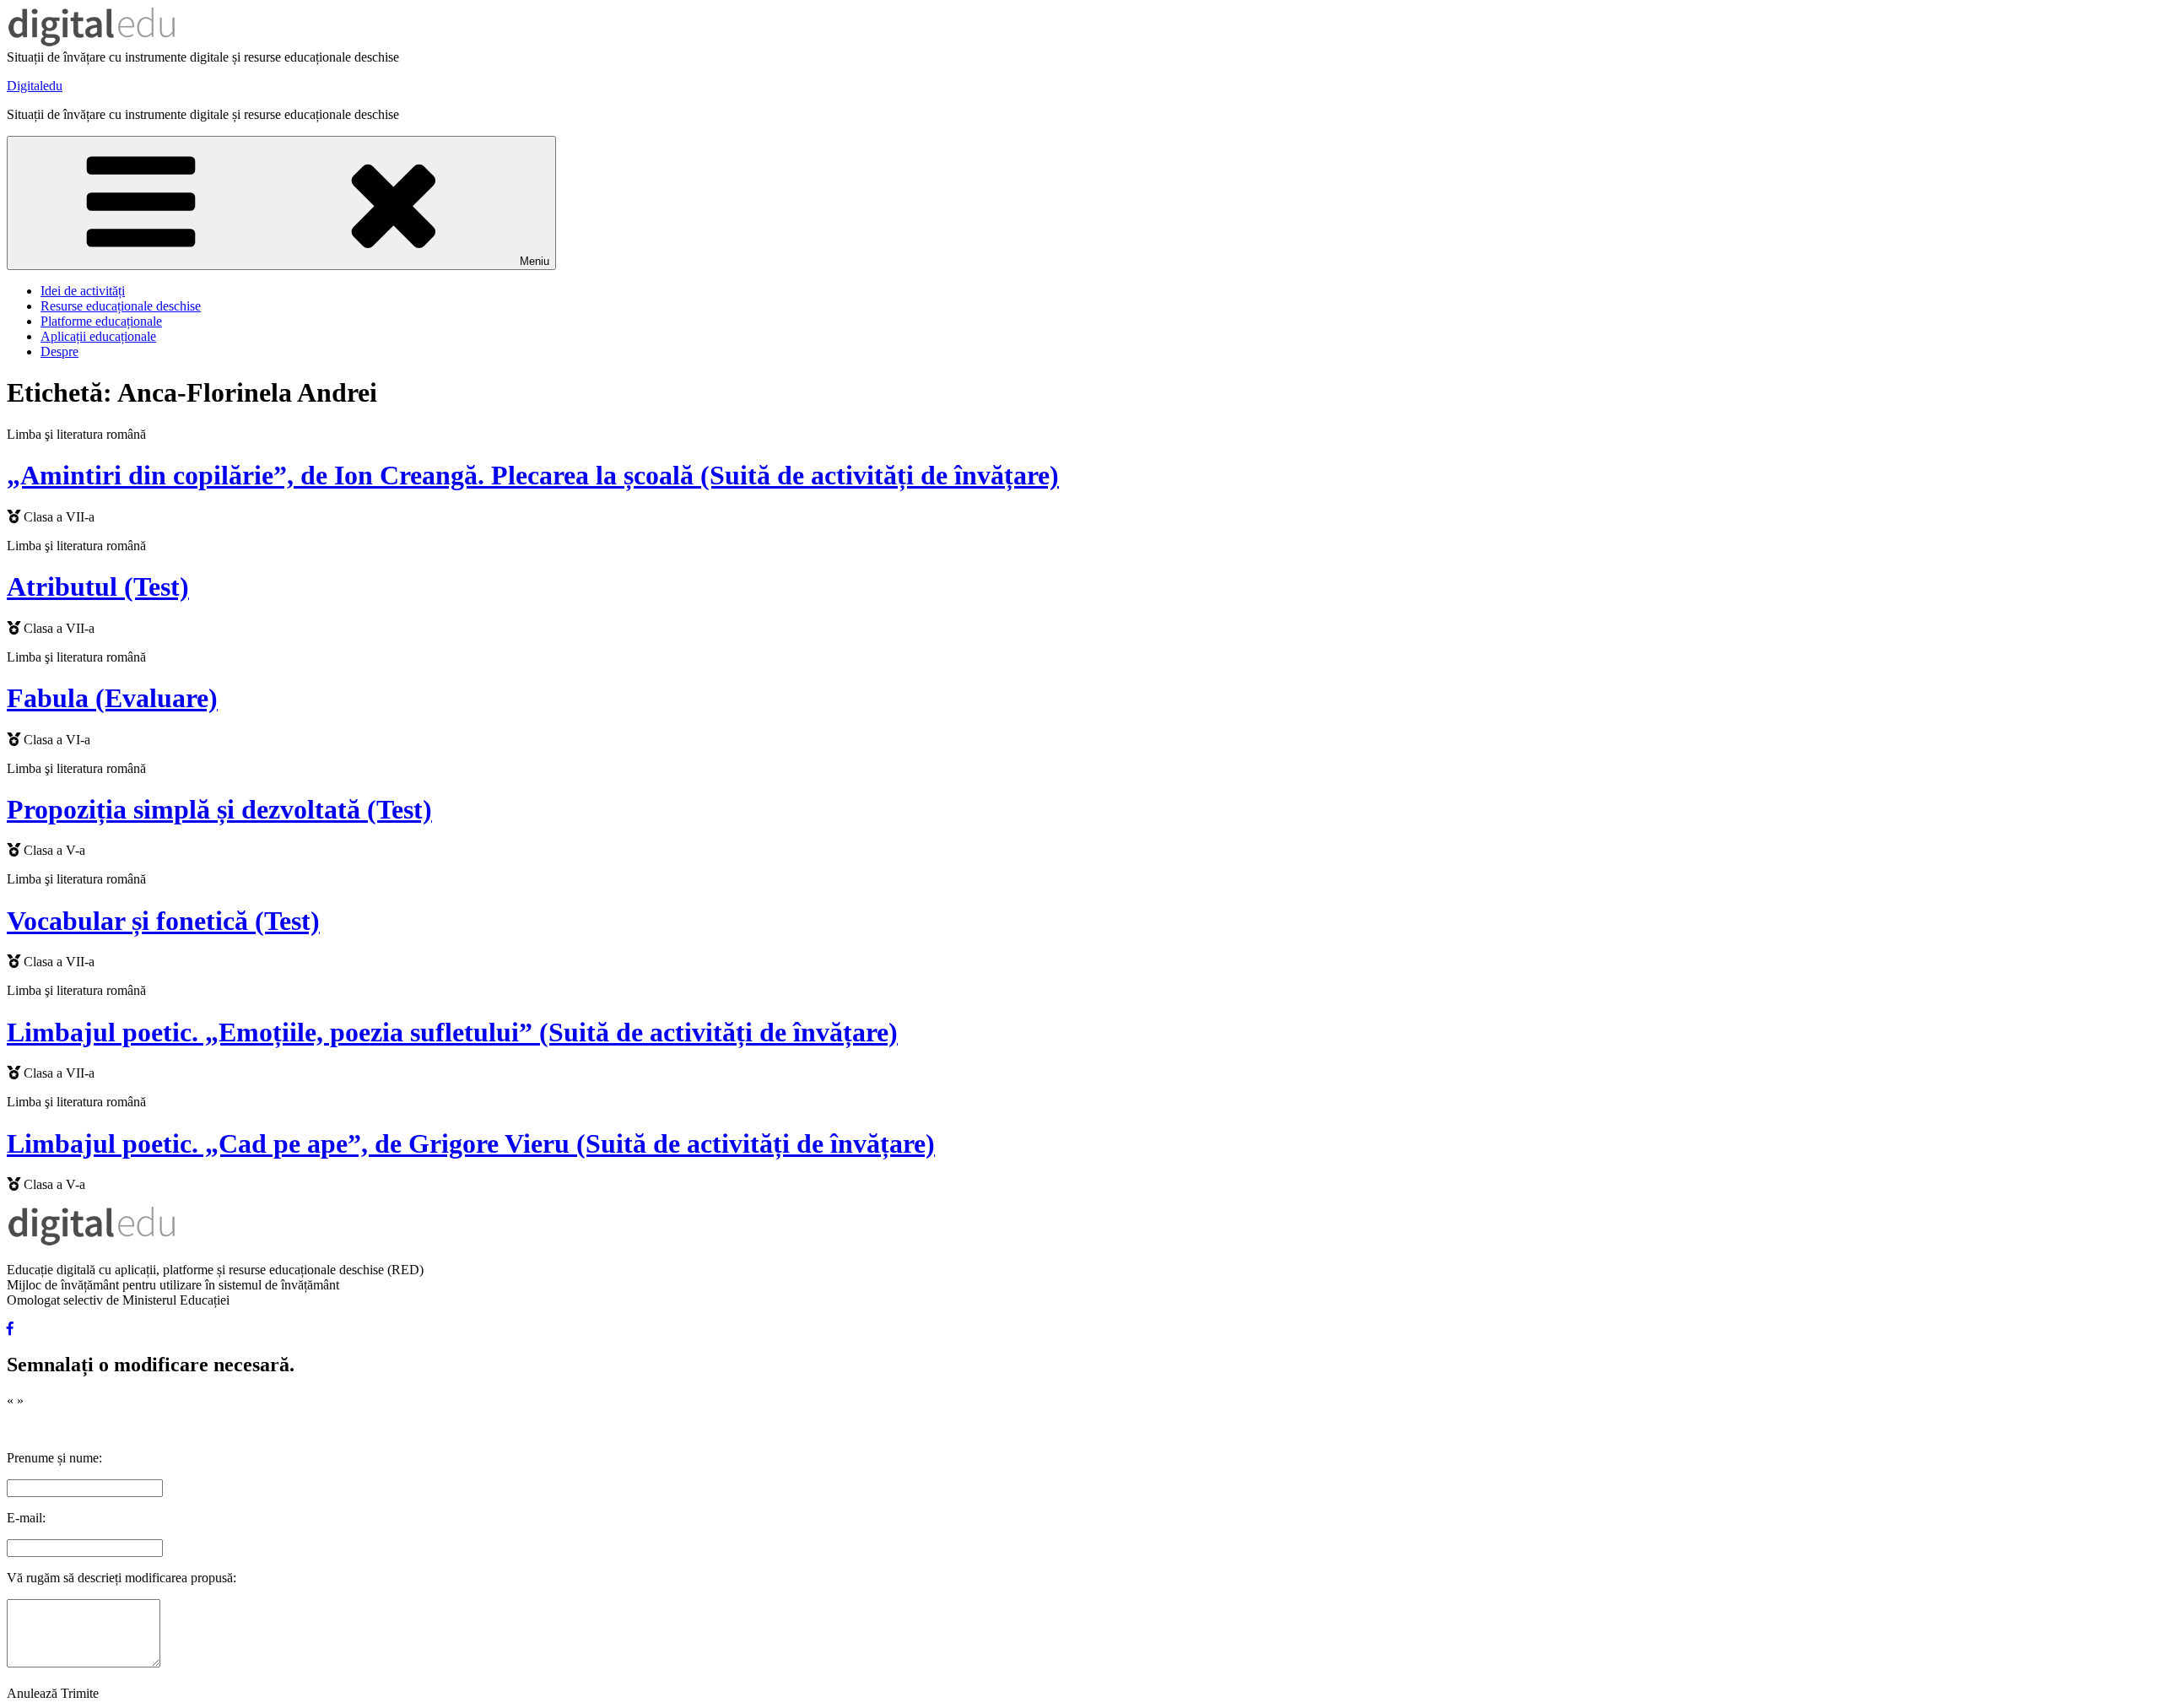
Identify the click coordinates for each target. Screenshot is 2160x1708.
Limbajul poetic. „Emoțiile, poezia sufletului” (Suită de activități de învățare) (452, 1032)
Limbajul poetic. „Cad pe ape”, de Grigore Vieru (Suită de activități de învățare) (471, 1143)
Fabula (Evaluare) (112, 698)
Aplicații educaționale (98, 336)
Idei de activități (83, 291)
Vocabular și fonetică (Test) (163, 921)
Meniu (535, 261)
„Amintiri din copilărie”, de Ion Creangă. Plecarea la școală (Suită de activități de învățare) (533, 475)
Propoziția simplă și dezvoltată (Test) (219, 809)
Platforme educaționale (101, 321)
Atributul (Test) (98, 586)
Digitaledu (35, 86)
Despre (59, 351)
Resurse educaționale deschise (121, 306)
